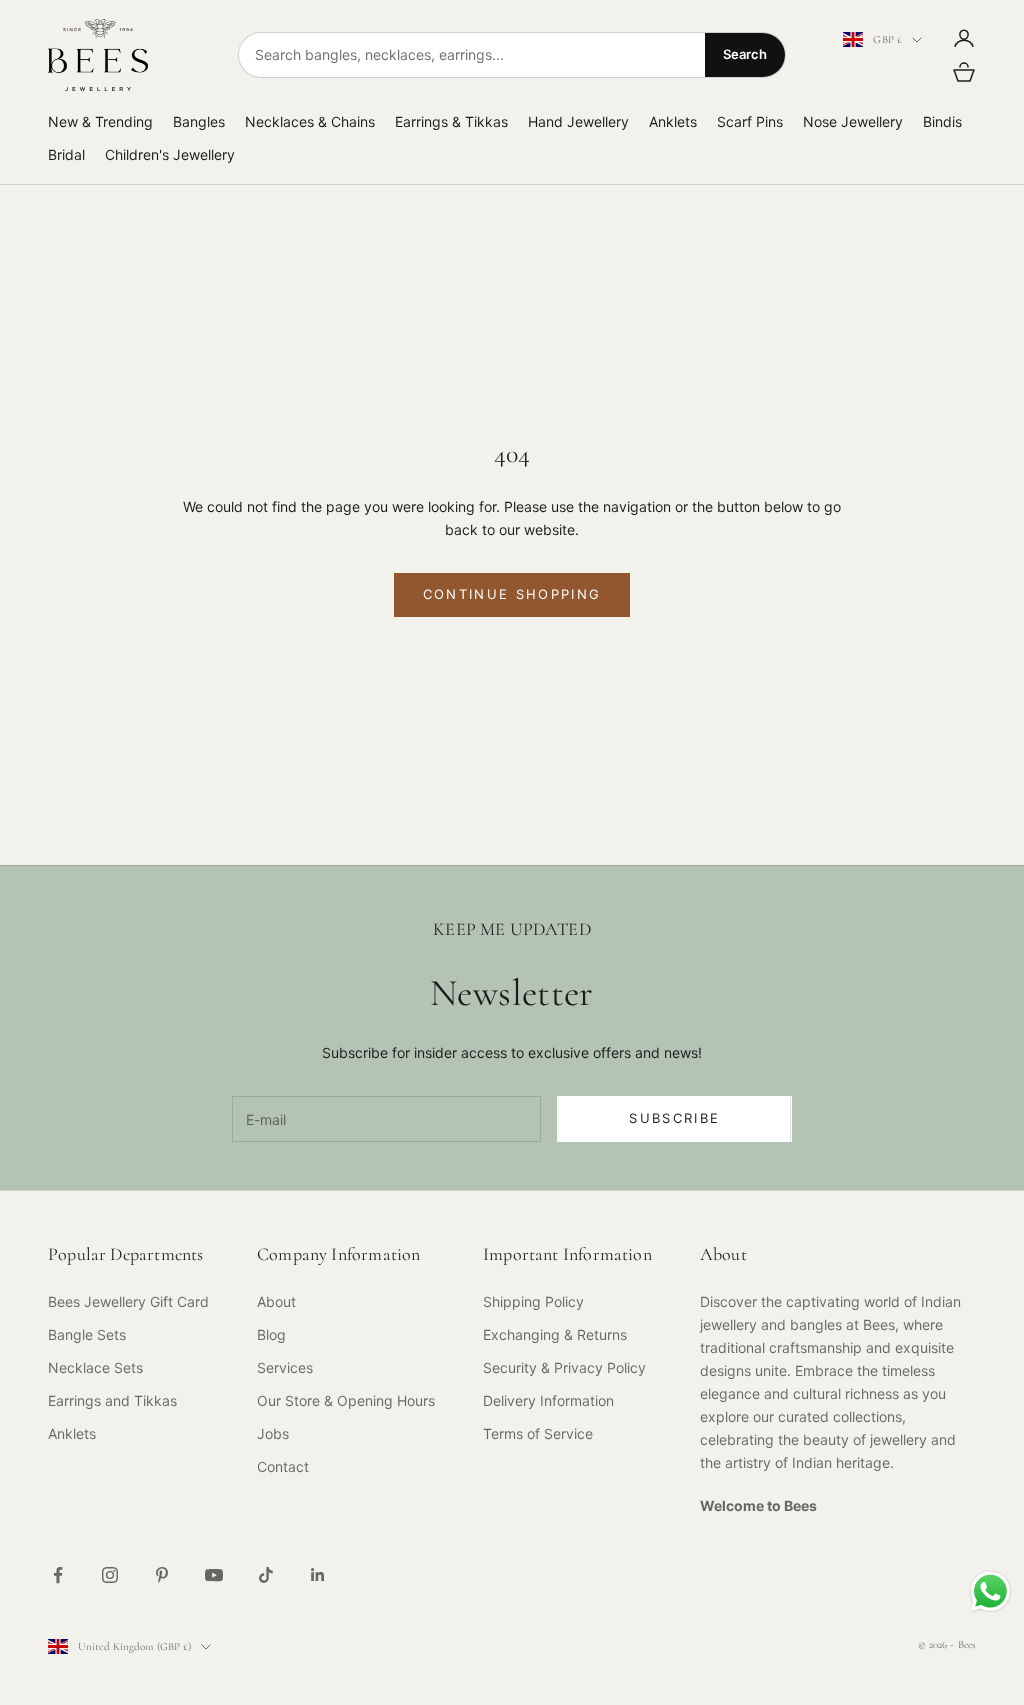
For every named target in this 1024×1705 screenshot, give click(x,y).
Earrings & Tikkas (451, 121)
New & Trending (100, 121)
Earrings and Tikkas (112, 1400)
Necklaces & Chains (310, 121)
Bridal (66, 154)
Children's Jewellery (170, 154)
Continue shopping (512, 594)
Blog (271, 1334)
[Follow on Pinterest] (162, 1575)
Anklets (673, 121)
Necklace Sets (95, 1367)
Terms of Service (538, 1433)
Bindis (942, 121)
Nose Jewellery (853, 121)
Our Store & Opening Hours (346, 1400)
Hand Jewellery (578, 121)
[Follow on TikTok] (266, 1575)
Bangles (199, 121)
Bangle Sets (87, 1334)
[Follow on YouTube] (214, 1575)
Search (745, 54)
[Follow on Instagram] (110, 1575)
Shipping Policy (533, 1301)
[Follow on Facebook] (58, 1575)
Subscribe (674, 1118)
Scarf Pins (750, 121)
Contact (283, 1466)
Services (285, 1367)
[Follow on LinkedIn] (318, 1575)
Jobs (273, 1433)
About (276, 1301)
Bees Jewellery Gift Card (128, 1301)
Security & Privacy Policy (564, 1367)
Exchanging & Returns (555, 1334)
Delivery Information (548, 1400)
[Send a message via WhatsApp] (990, 1591)
